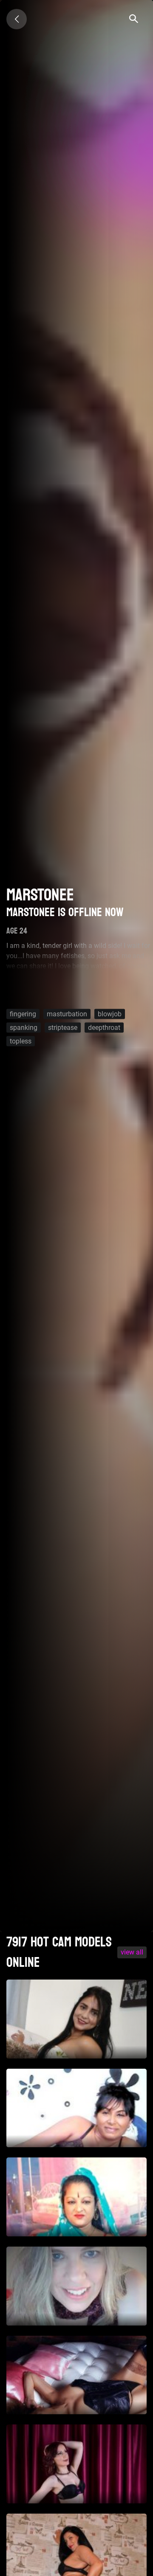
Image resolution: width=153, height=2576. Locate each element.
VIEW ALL (132, 1952)
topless (21, 1041)
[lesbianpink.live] (17, 19)
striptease (63, 1027)
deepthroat (104, 1027)
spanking (24, 1027)
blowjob (110, 1014)
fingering (23, 1014)
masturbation (67, 1014)
